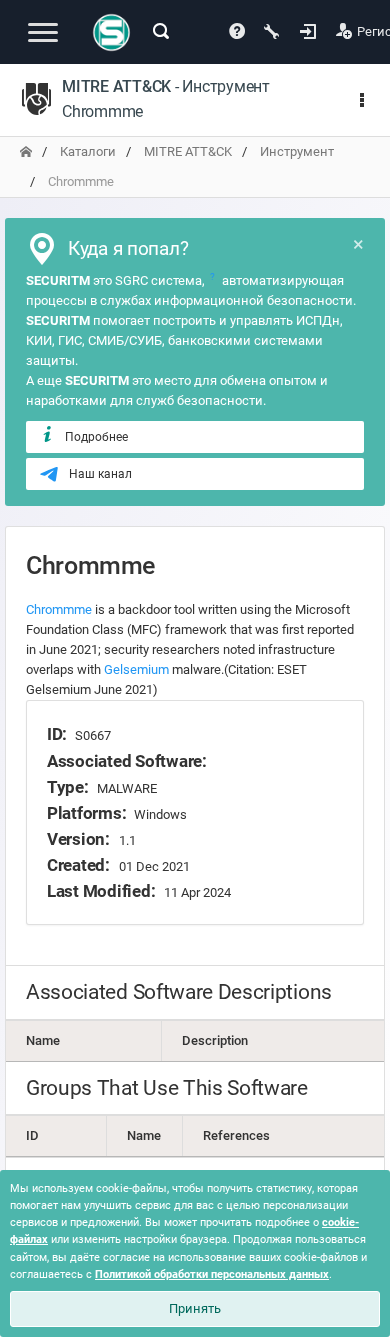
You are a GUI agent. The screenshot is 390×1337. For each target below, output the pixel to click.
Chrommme (59, 609)
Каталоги (88, 151)
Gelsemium (136, 669)
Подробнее (96, 437)
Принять (195, 1308)
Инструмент (297, 151)
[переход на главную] (26, 151)
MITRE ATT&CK (188, 151)
